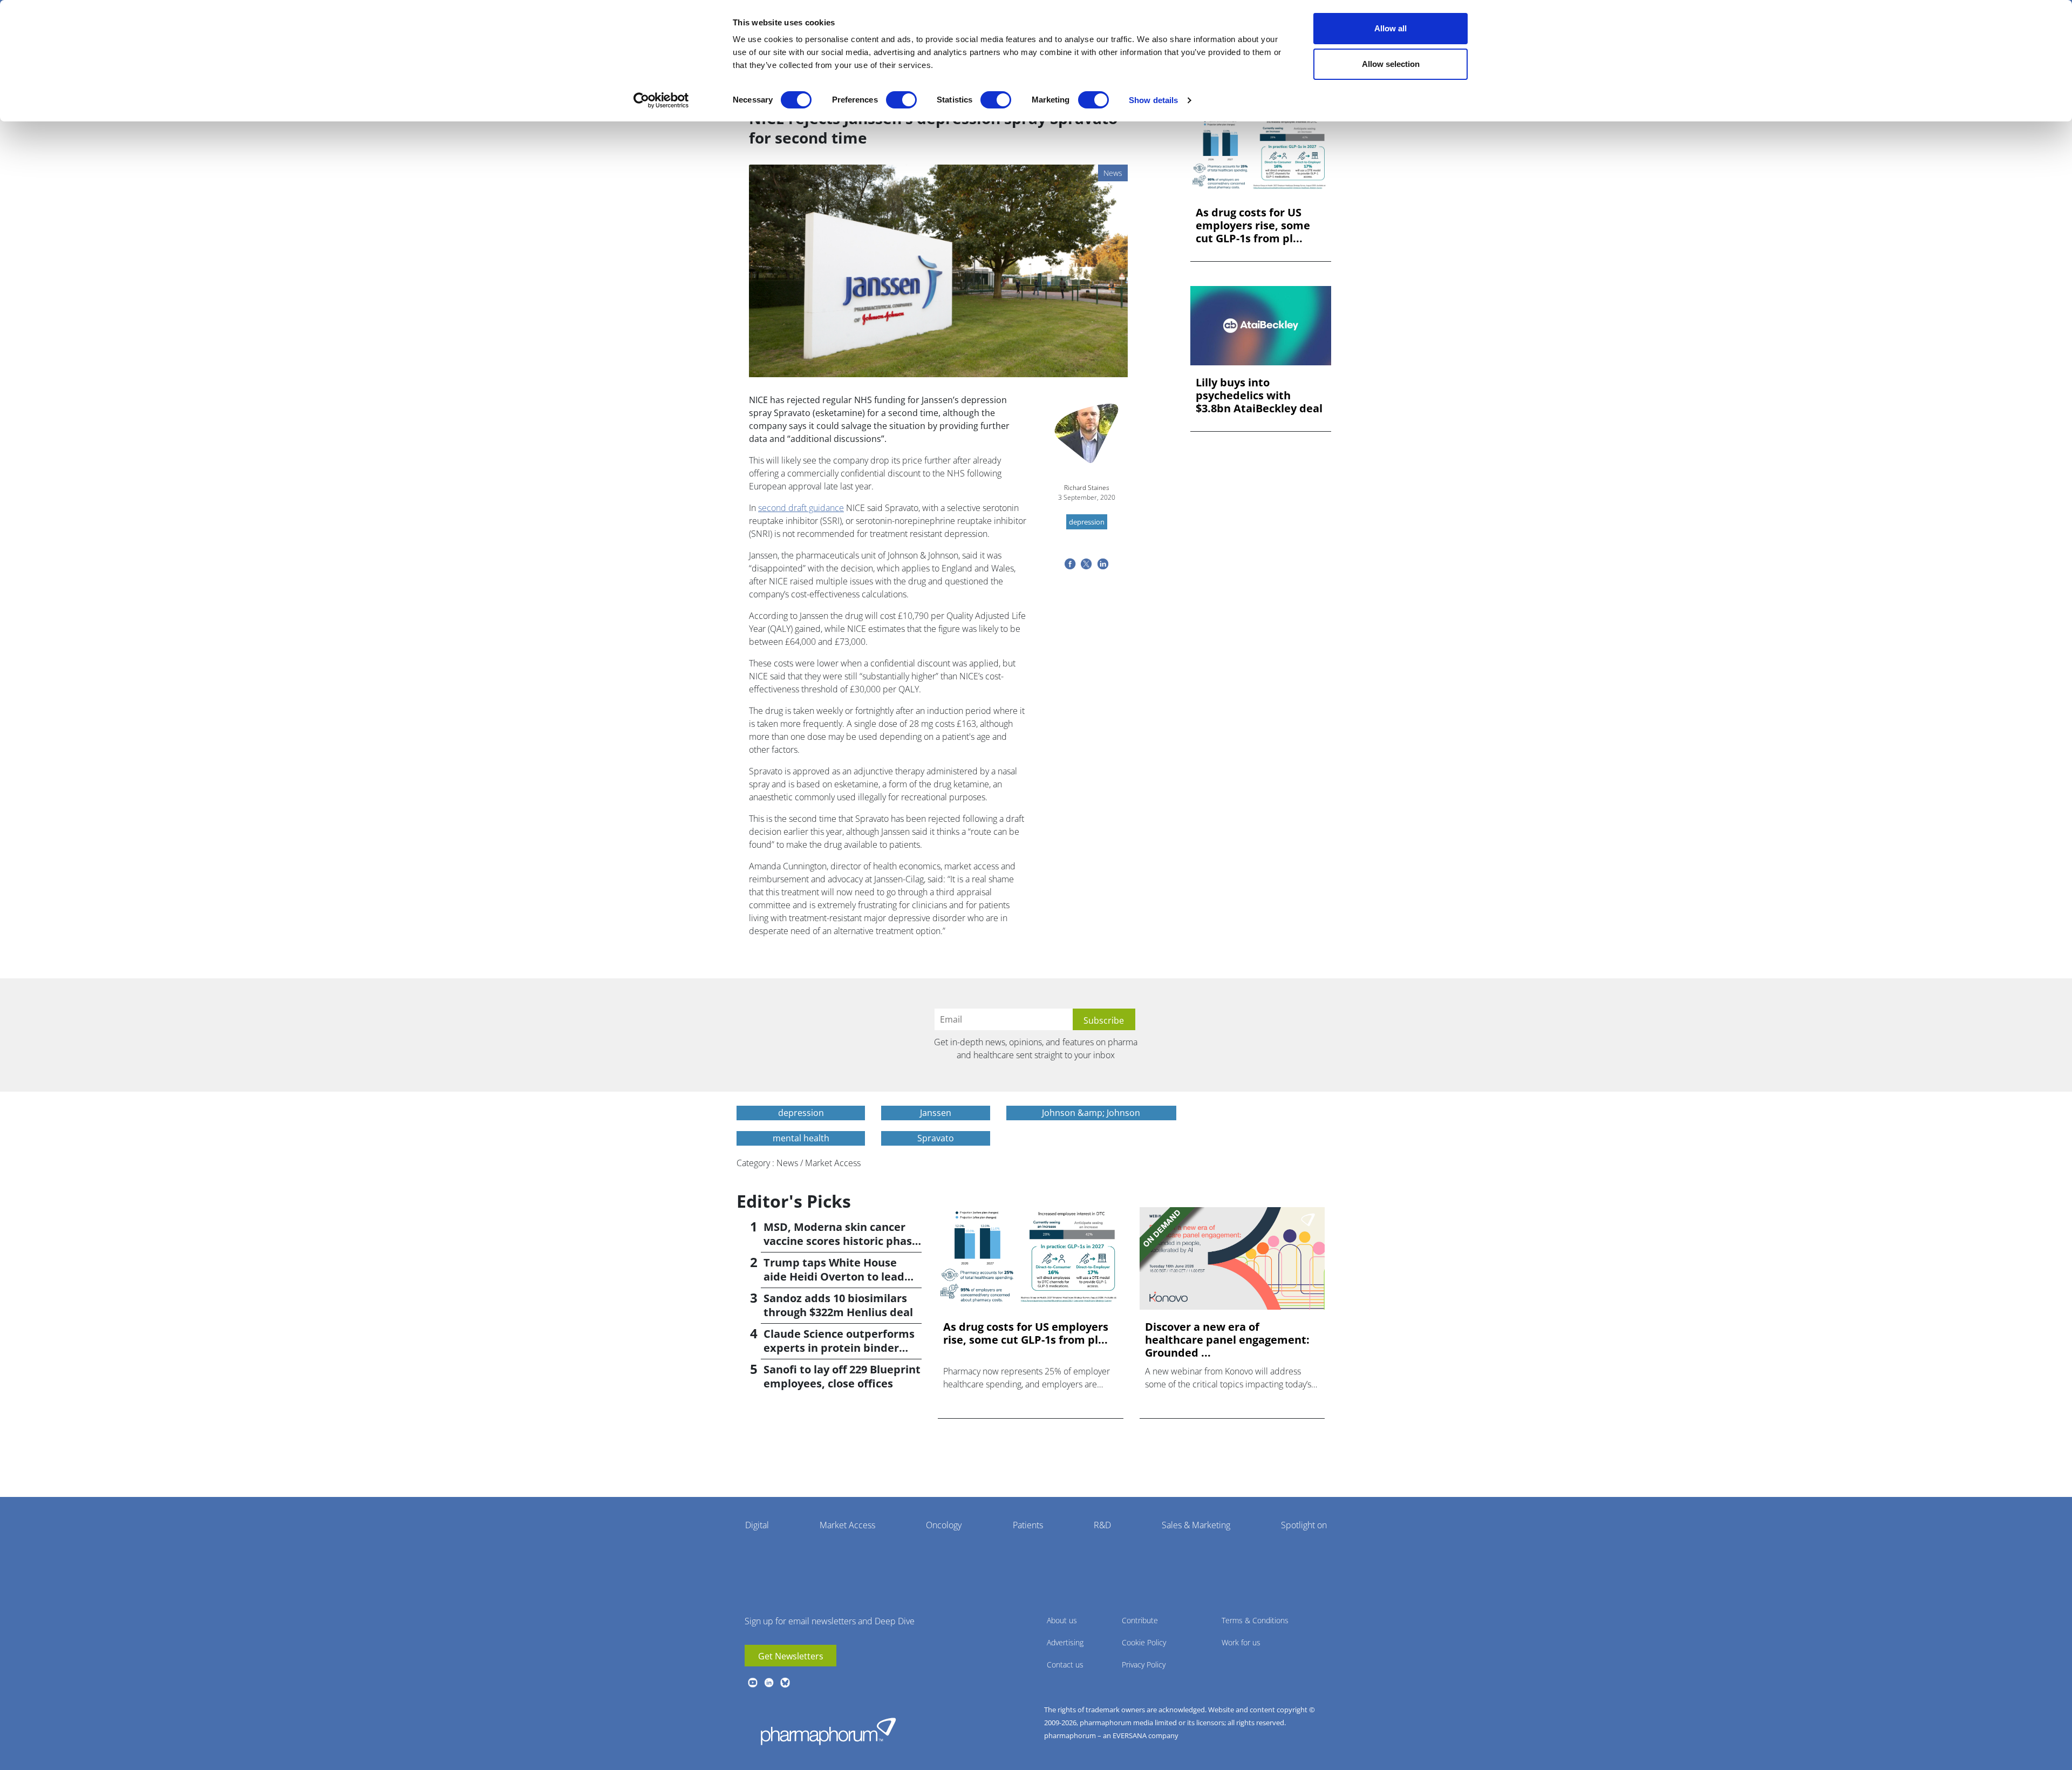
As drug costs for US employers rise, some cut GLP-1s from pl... (1253, 226)
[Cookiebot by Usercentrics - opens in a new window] (661, 100)
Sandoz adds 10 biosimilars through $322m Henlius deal (838, 1305)
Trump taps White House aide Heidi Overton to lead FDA (834, 1277)
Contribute (1140, 1620)
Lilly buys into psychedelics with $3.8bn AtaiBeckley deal (1259, 396)
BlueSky (785, 1683)
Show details (1153, 100)
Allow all (1391, 28)
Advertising (1065, 1642)
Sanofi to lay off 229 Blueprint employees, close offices (842, 1376)
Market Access (847, 1525)
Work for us (1241, 1642)
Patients (1028, 1525)
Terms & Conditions (1255, 1620)
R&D (1102, 1525)
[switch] (901, 100)
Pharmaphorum (828, 1731)
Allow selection (1391, 64)
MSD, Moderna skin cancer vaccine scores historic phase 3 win (841, 1241)
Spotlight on (1304, 1525)
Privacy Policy (1144, 1665)
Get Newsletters (791, 1656)
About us (1062, 1620)
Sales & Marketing (1196, 1525)
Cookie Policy (1144, 1642)
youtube (753, 1683)
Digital (757, 1525)
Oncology (944, 1525)
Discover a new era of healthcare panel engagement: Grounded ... (1227, 1340)
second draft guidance (801, 508)
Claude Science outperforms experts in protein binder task (839, 1348)
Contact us (1065, 1665)
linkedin (769, 1683)
